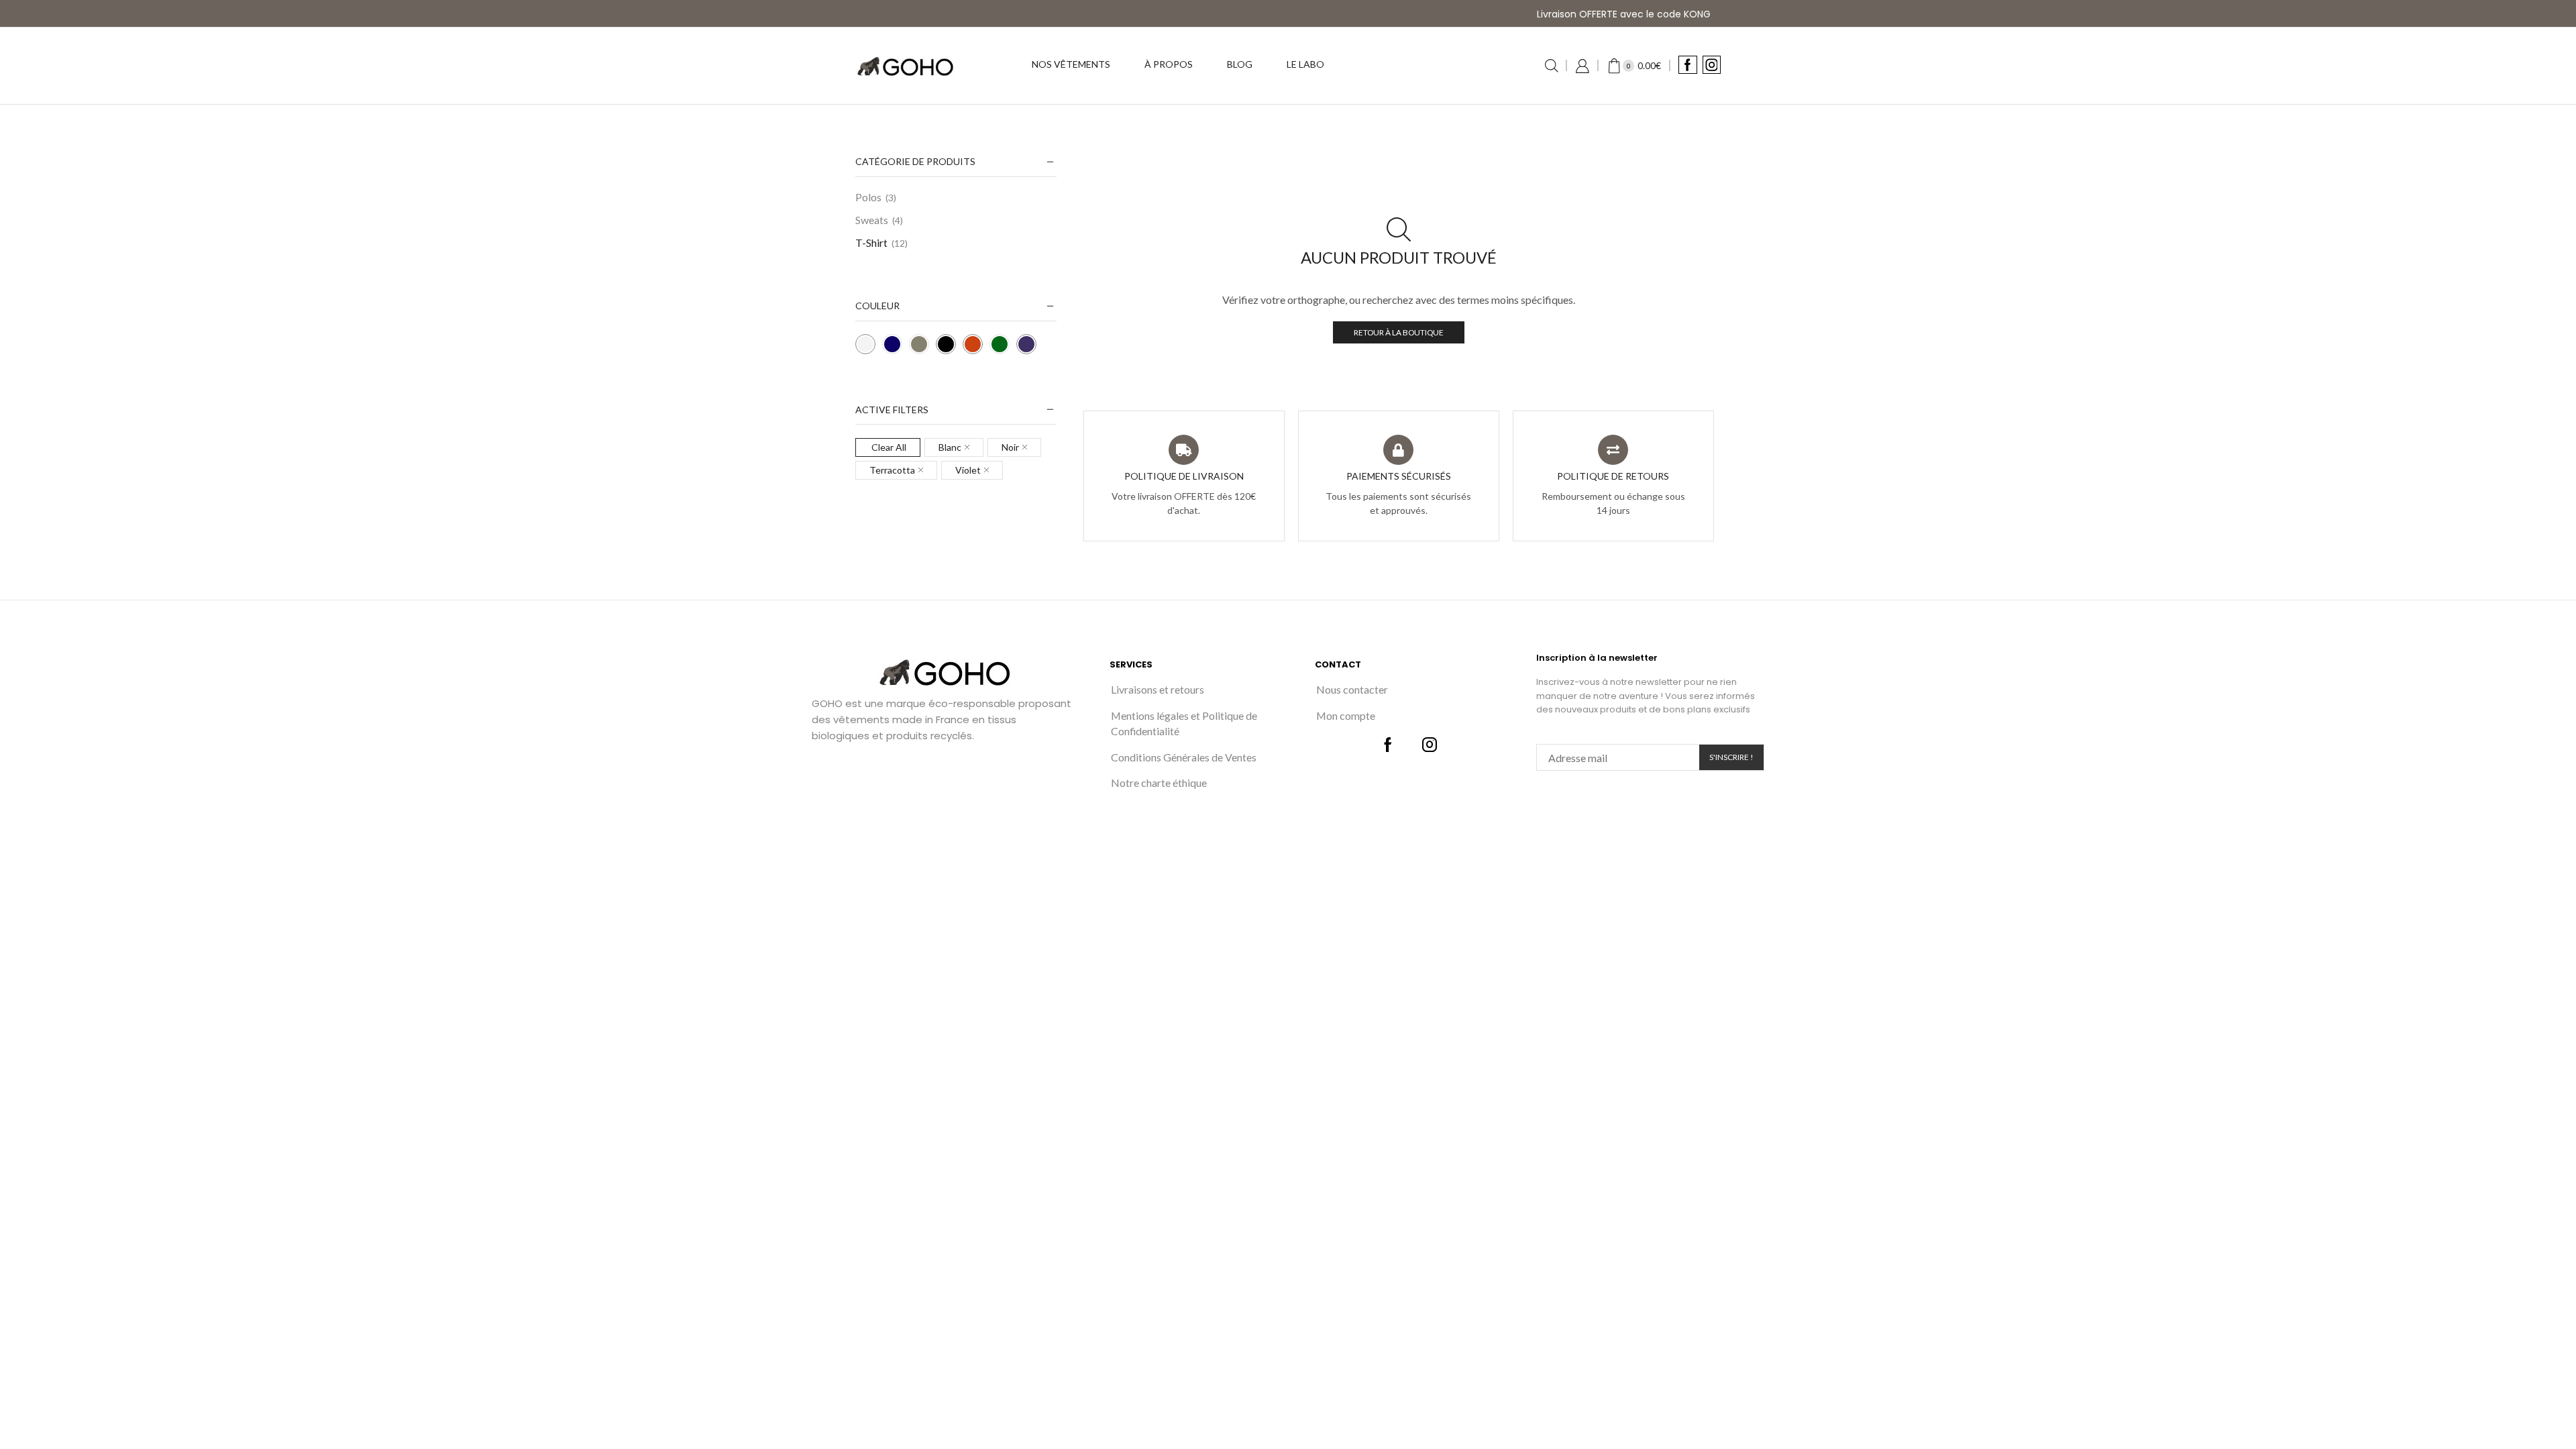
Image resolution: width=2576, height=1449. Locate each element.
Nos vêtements (1071, 64)
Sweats (872, 220)
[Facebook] (1687, 66)
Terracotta (892, 470)
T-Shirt (871, 243)
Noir (1010, 447)
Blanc (950, 447)
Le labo (1305, 64)
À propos (1169, 64)
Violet (968, 470)
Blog (1240, 64)
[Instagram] (1712, 66)
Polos (868, 197)
